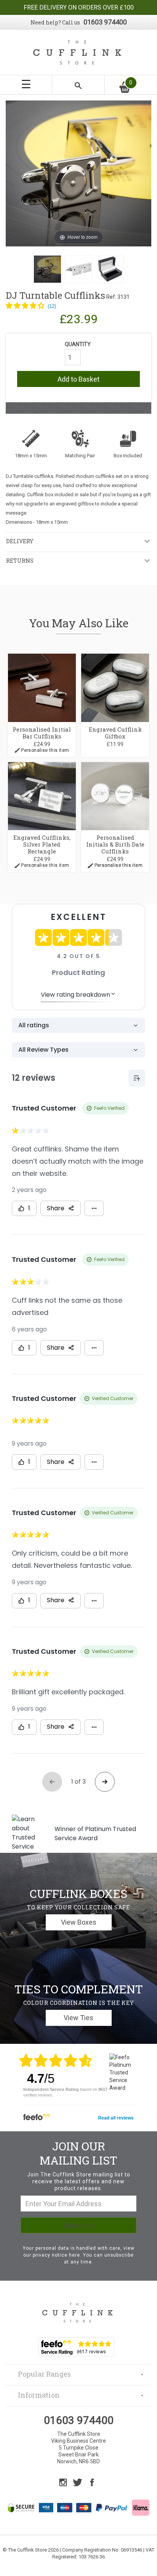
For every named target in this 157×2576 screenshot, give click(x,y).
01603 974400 (105, 22)
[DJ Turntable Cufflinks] (47, 269)
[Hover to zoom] (78, 173)
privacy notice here (56, 2255)
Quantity (78, 344)
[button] (31, 306)
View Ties (78, 2018)
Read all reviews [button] (116, 2118)
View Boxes (79, 1922)
